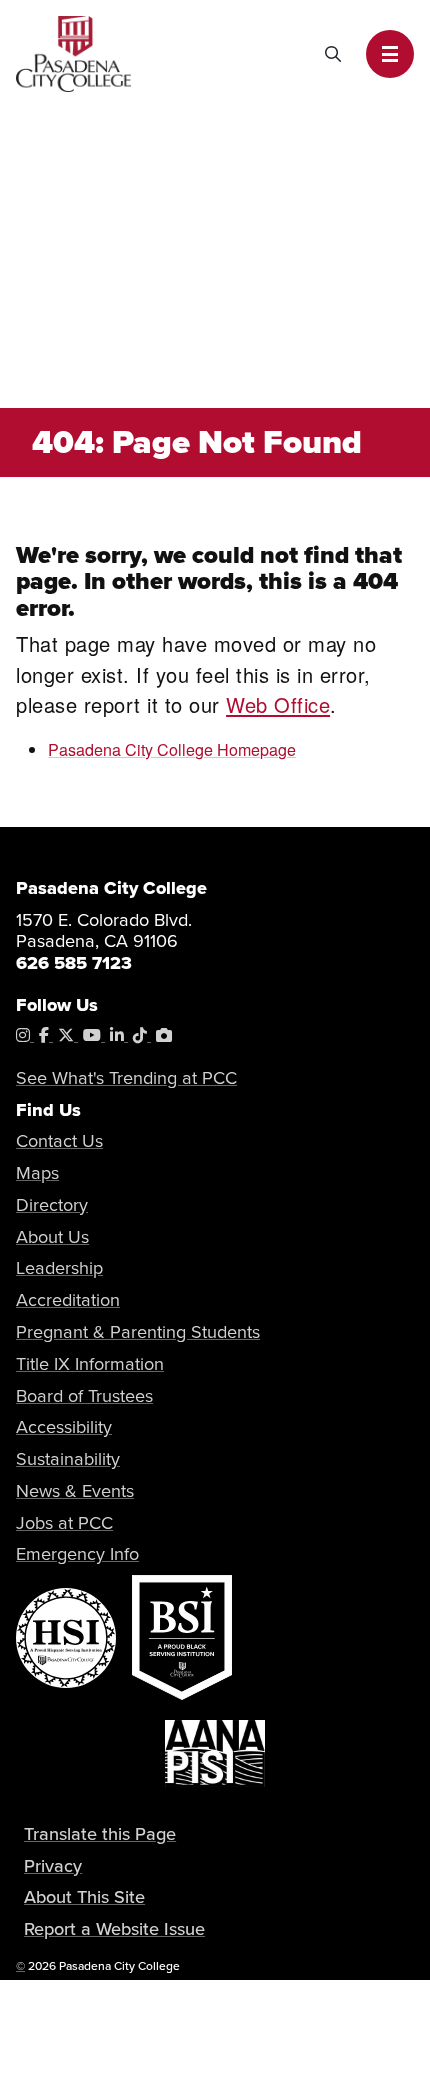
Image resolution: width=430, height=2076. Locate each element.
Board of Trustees (84, 1395)
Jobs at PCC (64, 1522)
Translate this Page (100, 1833)
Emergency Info (77, 1553)
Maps (37, 1172)
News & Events (75, 1490)
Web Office (278, 704)
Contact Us (59, 1140)
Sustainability (68, 1458)
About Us (52, 1236)
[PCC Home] (73, 51)
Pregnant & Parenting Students (138, 1331)
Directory (52, 1204)
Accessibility (64, 1426)
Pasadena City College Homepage (172, 749)
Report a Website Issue (114, 1928)
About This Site (84, 1896)
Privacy (53, 1865)
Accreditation (68, 1299)
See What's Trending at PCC (126, 1077)
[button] (390, 54)
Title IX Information (90, 1363)
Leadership (59, 1267)
